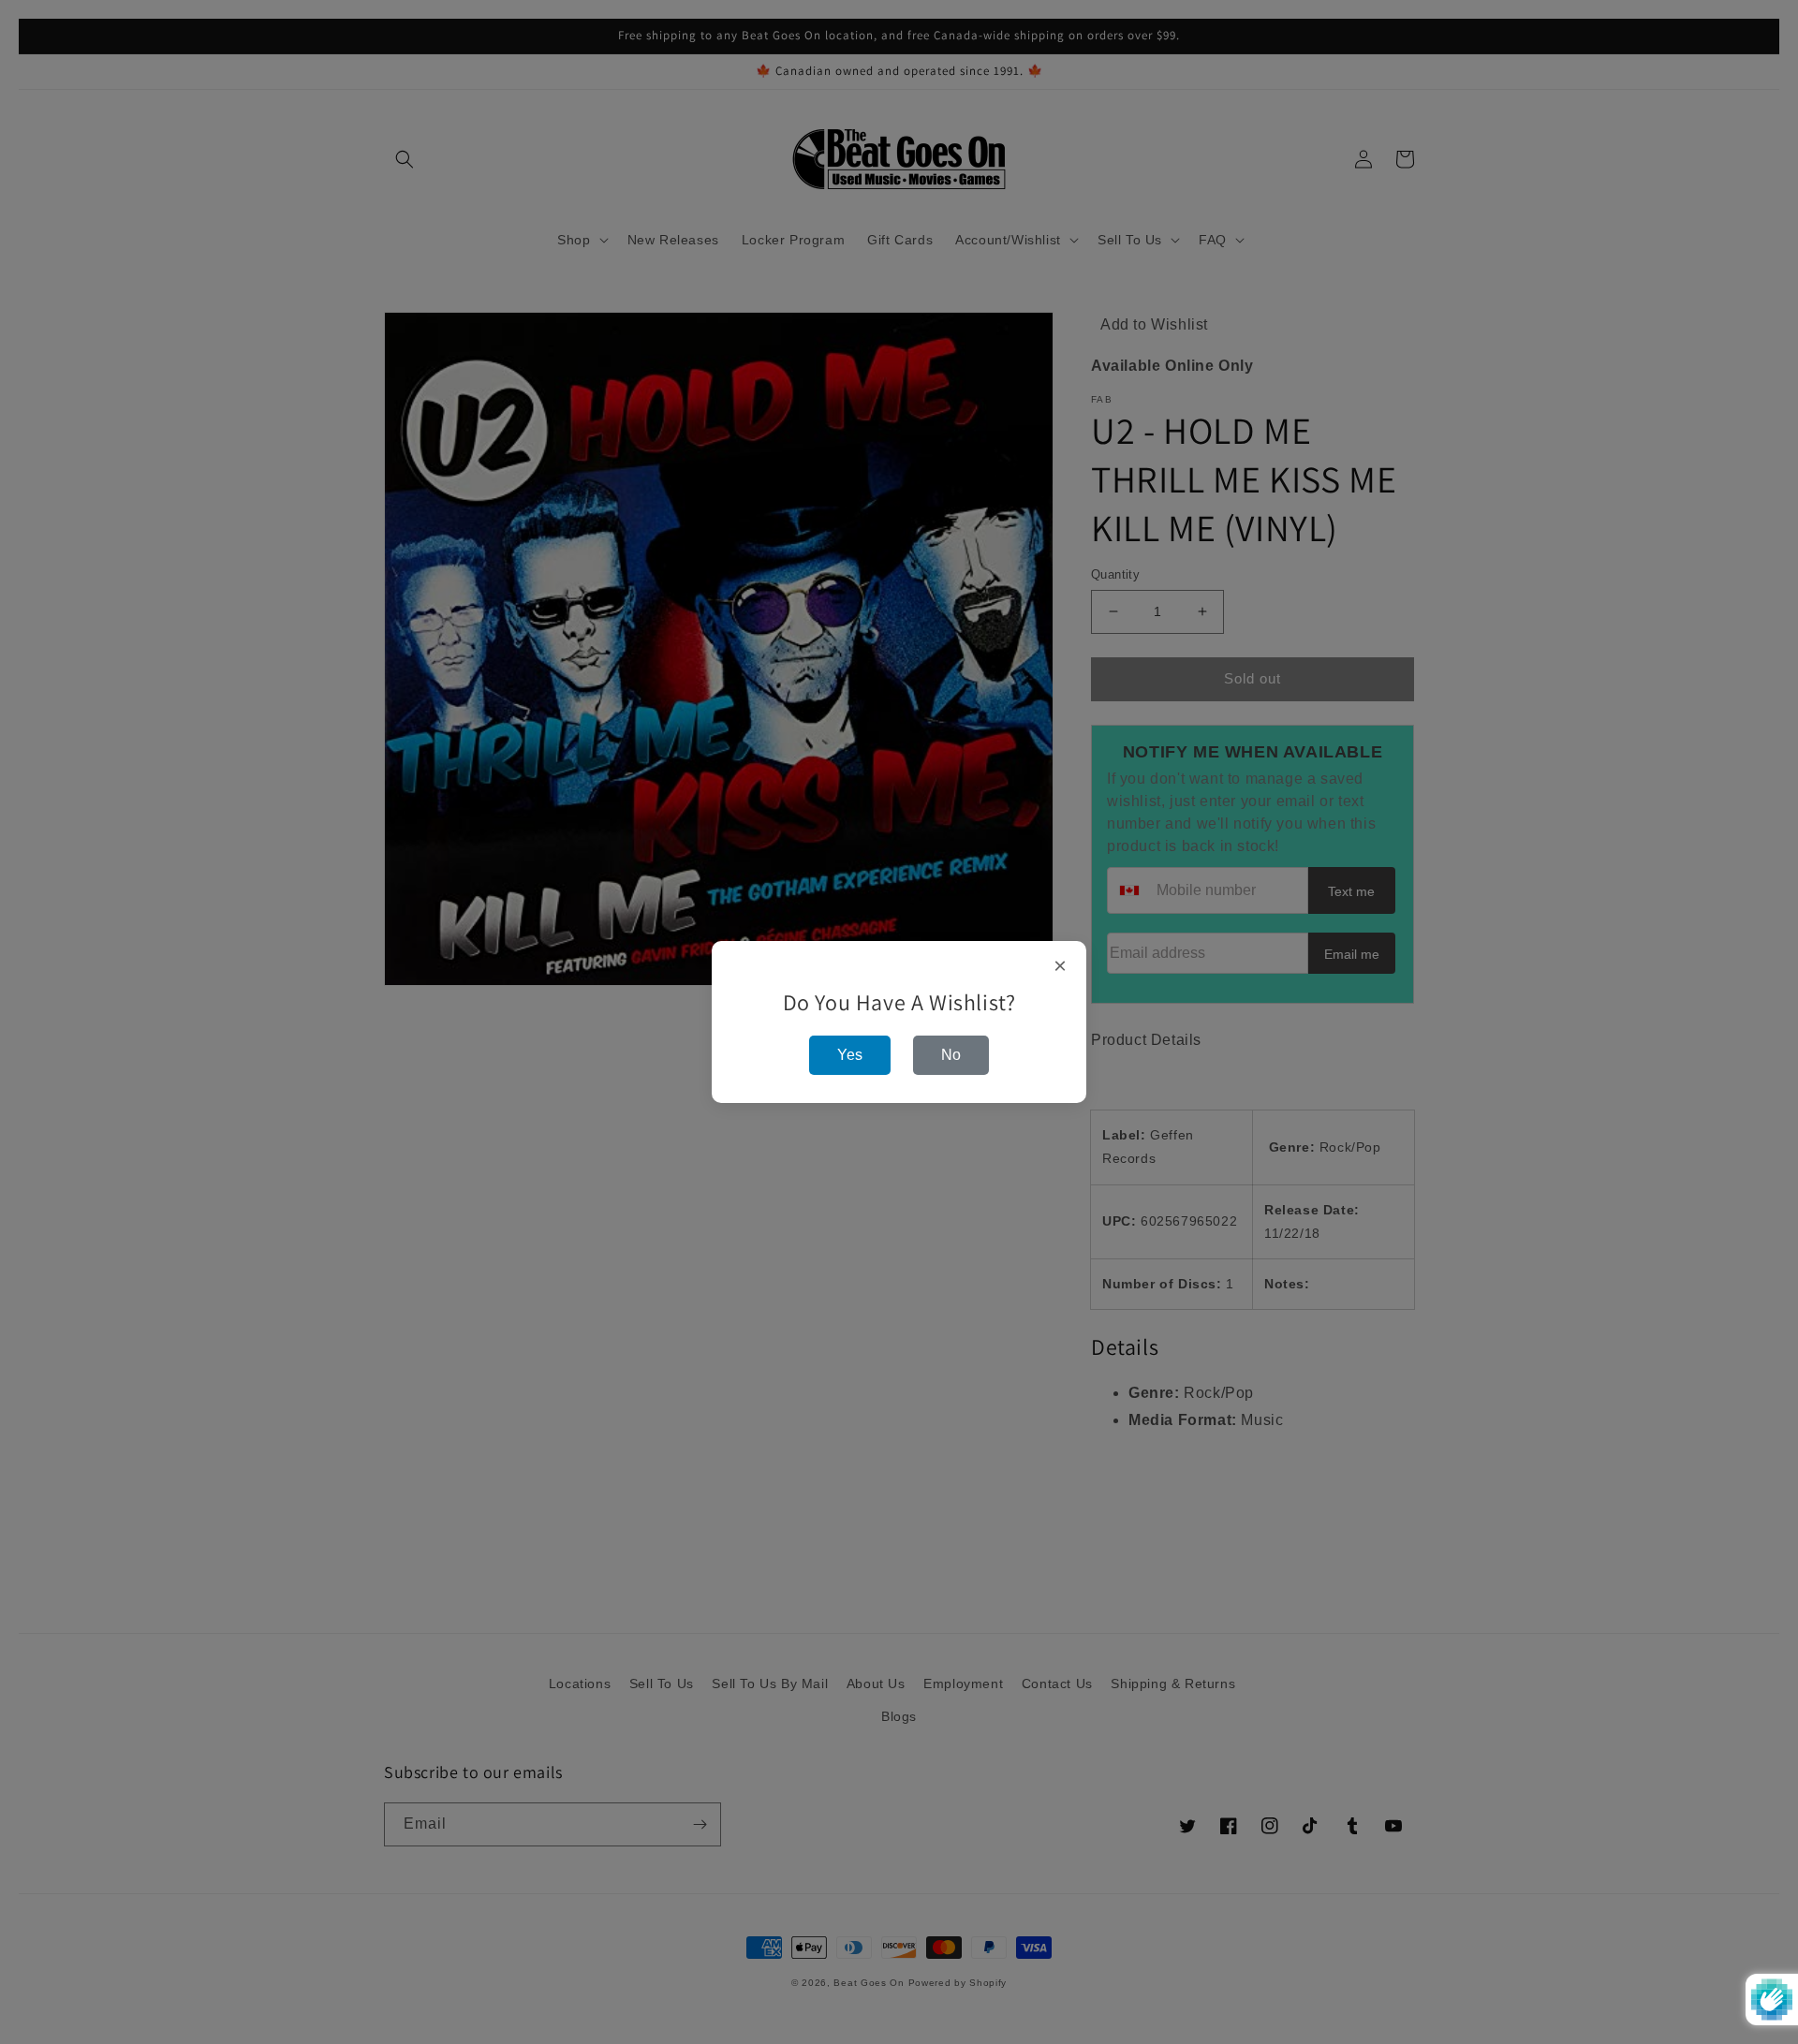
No (951, 1055)
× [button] (1061, 966)
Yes (850, 1055)
